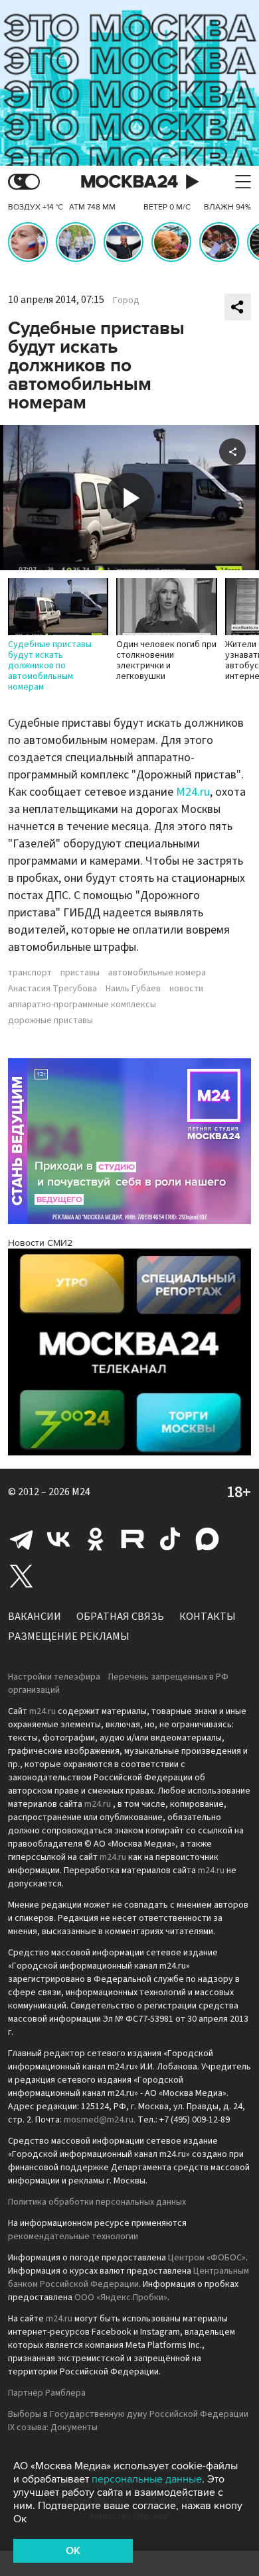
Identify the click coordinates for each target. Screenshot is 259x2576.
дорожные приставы (50, 1020)
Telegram (21, 1539)
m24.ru (43, 1711)
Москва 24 (129, 182)
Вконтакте (58, 1539)
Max (207, 1539)
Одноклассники (96, 1539)
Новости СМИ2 (40, 1243)
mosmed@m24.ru (99, 2120)
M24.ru (193, 792)
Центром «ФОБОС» (207, 2258)
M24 (81, 1492)
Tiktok (170, 1539)
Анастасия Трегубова (52, 989)
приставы (80, 973)
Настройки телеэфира (54, 1677)
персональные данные (147, 2479)
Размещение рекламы (69, 1636)
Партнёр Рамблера (47, 2393)
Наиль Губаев (133, 989)
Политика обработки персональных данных (97, 2202)
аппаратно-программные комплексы (82, 1005)
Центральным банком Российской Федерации (129, 2278)
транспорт (30, 973)
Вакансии (35, 1617)
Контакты (208, 1617)
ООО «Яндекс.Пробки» (121, 2298)
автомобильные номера (157, 973)
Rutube (133, 1539)
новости (186, 989)
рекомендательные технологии (73, 2237)
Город (126, 300)
